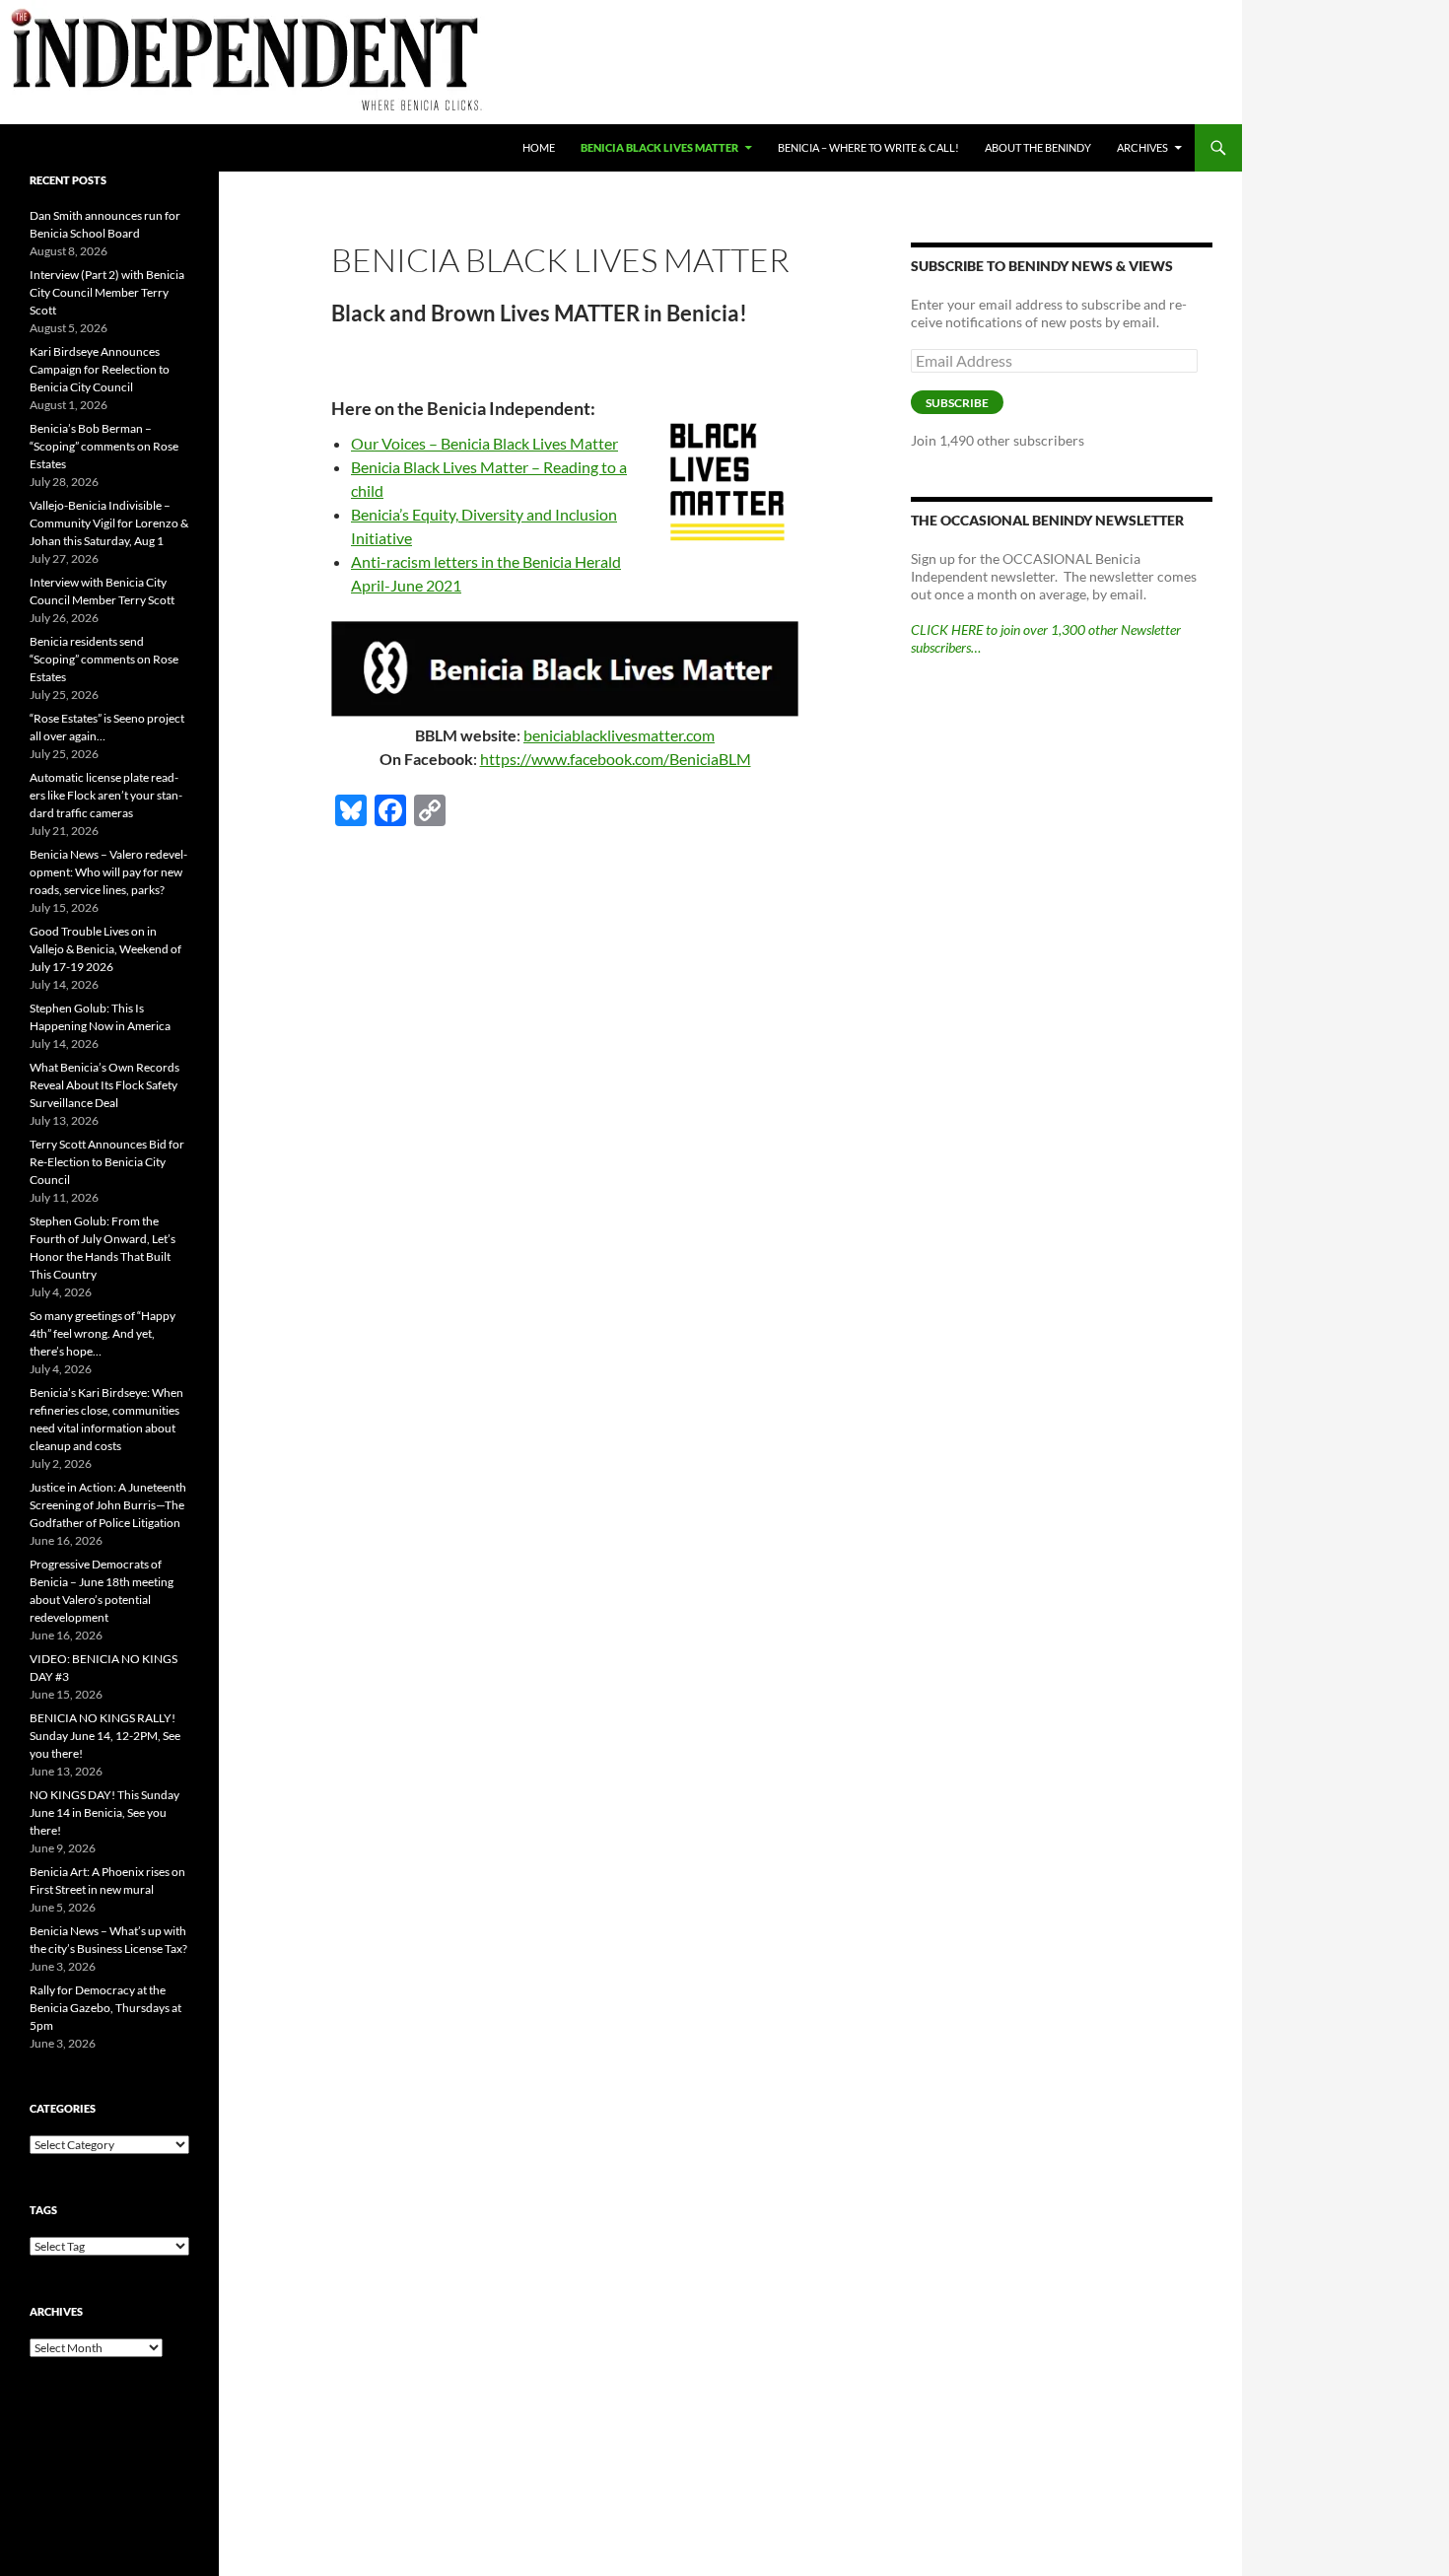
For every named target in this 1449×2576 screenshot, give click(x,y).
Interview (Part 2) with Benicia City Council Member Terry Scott (107, 292)
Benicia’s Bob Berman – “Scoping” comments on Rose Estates (104, 446)
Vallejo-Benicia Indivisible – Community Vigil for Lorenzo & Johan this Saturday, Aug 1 (109, 523)
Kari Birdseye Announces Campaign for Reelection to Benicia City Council (100, 369)
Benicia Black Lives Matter (659, 147)
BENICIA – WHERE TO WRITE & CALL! (868, 147)
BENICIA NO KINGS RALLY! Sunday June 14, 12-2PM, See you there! (105, 1736)
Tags (43, 2210)
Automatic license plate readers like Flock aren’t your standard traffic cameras (106, 795)
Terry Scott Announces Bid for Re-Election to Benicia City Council (107, 1162)
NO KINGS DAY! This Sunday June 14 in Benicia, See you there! (104, 1812)
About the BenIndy (1038, 147)
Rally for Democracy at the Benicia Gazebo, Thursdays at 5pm (105, 2008)
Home (539, 147)
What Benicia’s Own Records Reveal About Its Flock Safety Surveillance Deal (104, 1085)
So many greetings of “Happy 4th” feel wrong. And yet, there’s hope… (103, 1333)
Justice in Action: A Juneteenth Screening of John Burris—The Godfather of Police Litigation (108, 1505)
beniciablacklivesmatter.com (619, 735)
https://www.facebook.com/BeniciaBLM (616, 759)
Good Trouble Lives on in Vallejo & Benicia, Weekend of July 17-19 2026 (105, 949)
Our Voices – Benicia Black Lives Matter (484, 443)
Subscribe (957, 403)
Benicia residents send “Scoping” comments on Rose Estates (104, 659)
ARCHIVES (1142, 147)
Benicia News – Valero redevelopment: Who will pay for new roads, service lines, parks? (108, 872)
